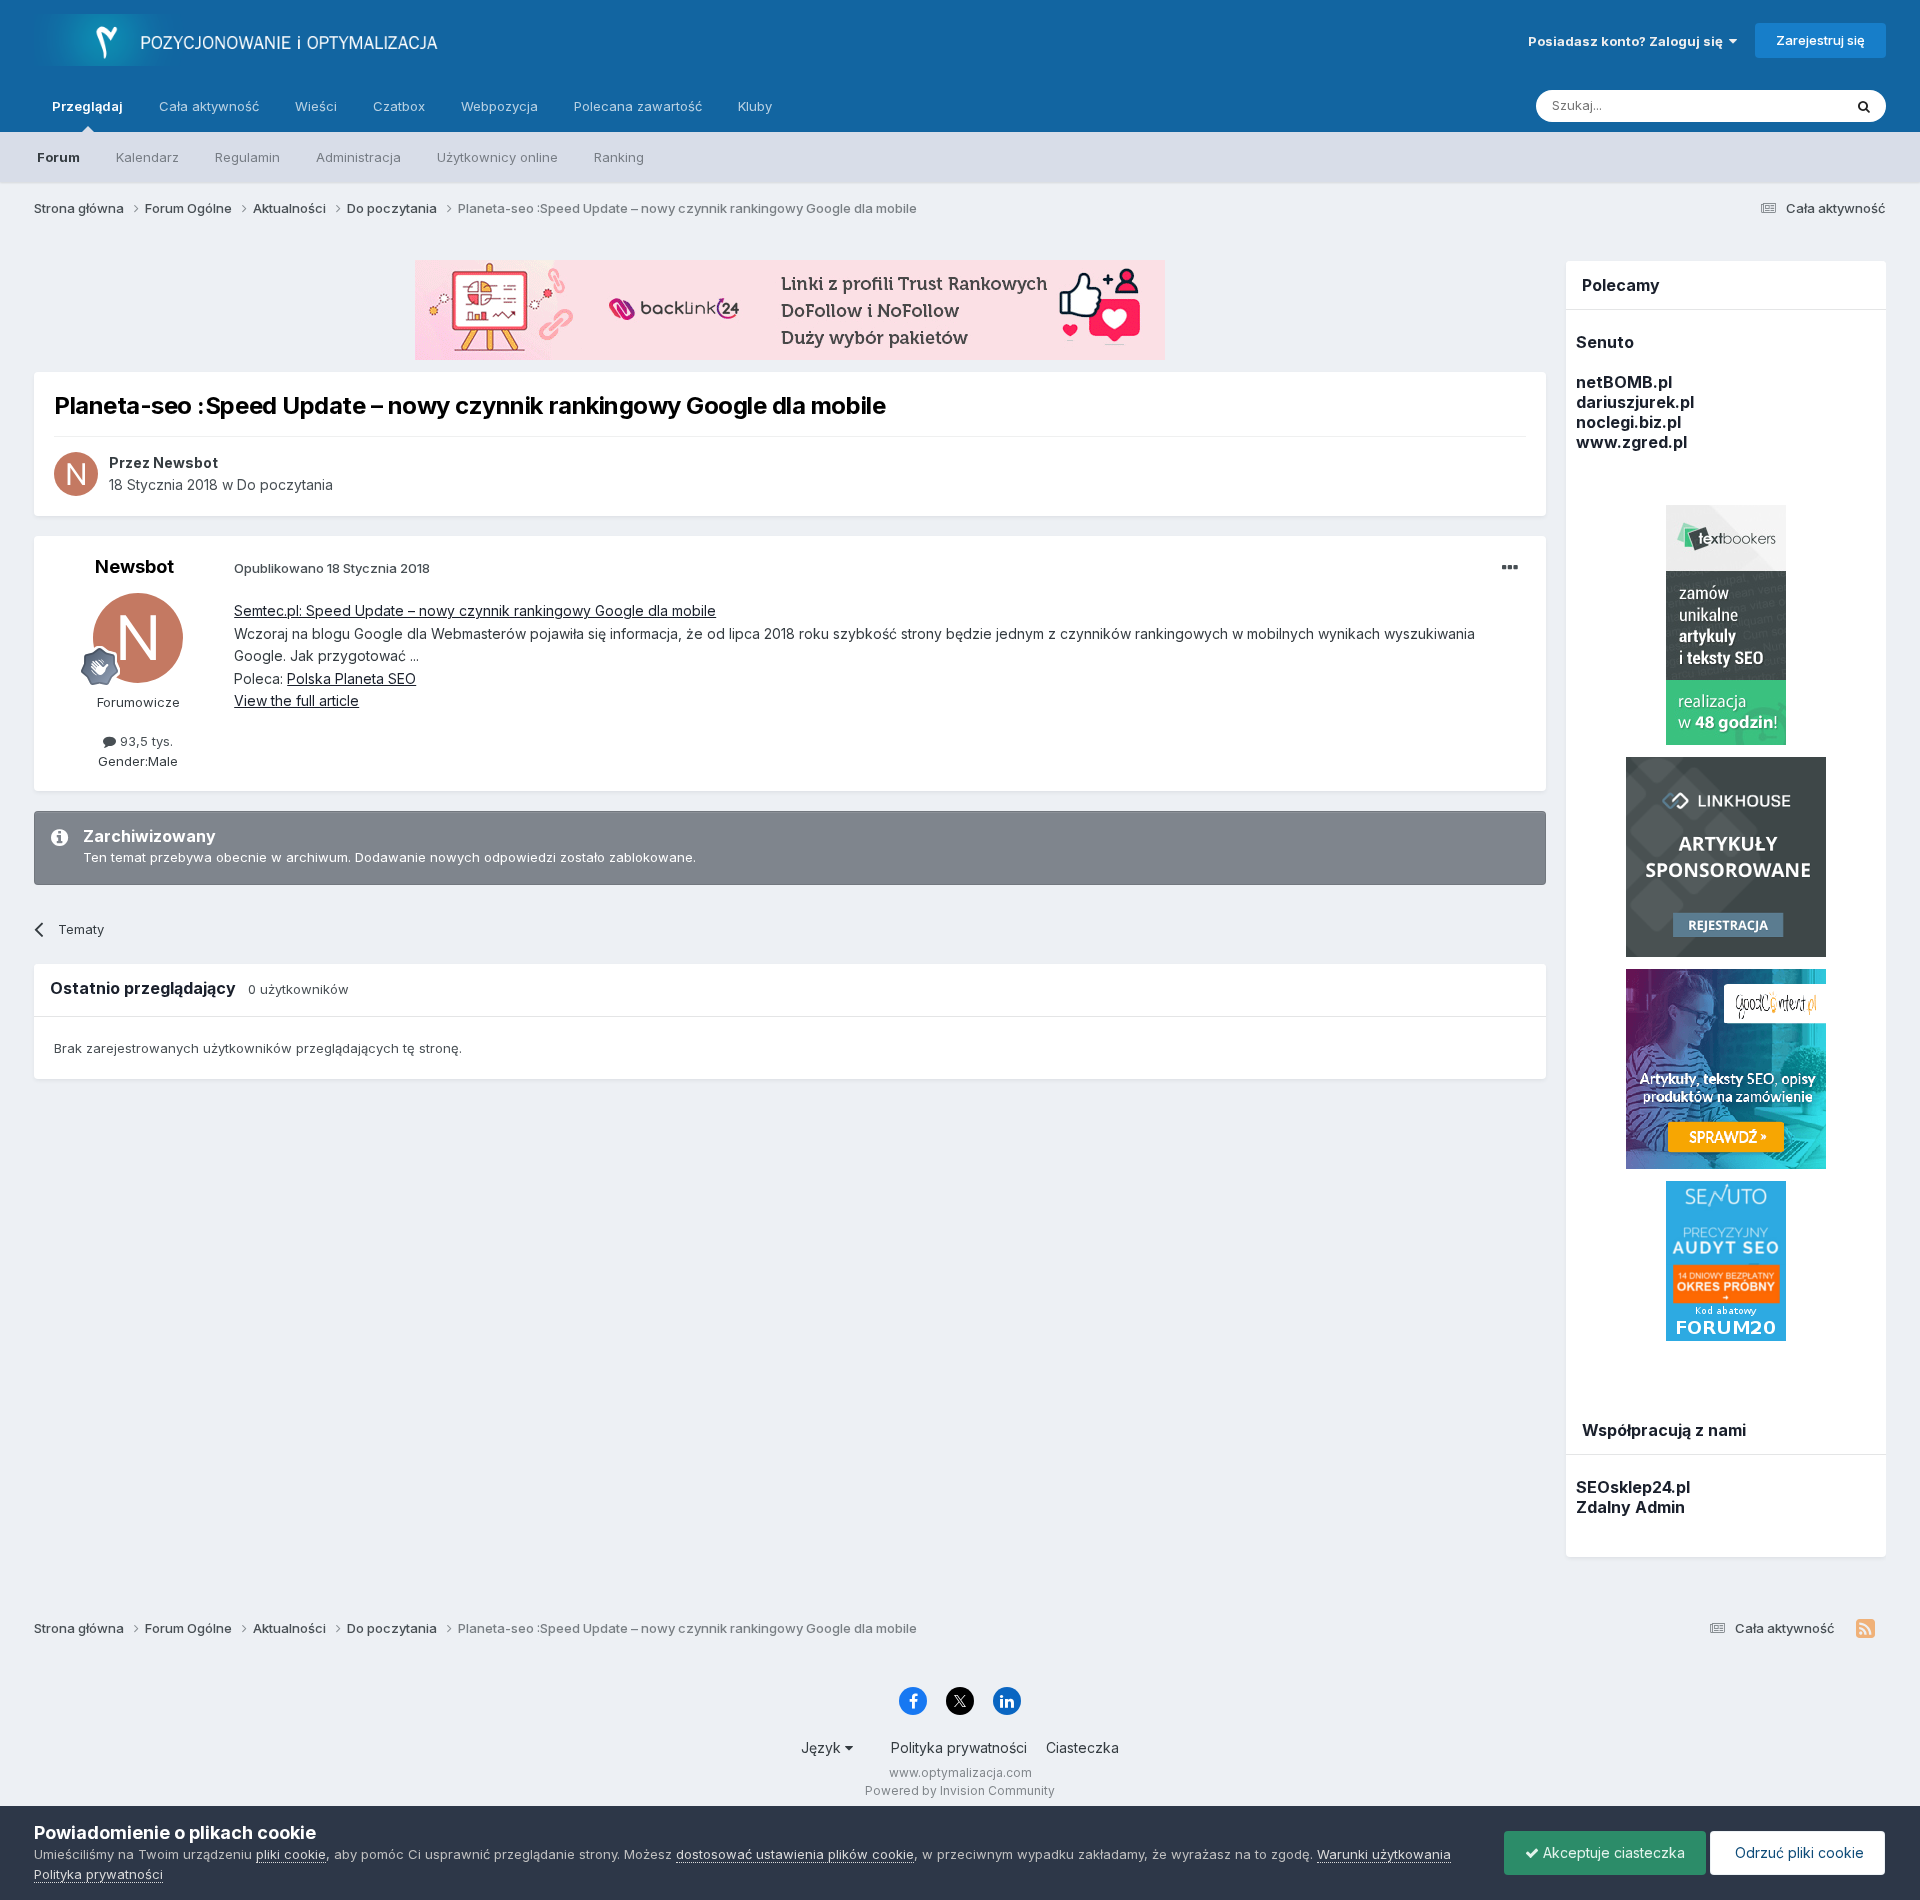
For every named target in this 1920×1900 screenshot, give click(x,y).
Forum (58, 157)
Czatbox (399, 106)
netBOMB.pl (1624, 382)
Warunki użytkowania (1384, 1854)
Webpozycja (499, 106)
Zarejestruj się (1820, 40)
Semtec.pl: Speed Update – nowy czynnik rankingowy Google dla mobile (475, 610)
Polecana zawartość (638, 106)
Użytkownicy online (497, 157)
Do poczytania (285, 484)
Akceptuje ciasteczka (1612, 1852)
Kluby (755, 106)
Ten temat (1785, 105)
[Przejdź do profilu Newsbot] (76, 474)
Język (823, 1747)
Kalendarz (147, 157)
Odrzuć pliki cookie (1797, 1852)
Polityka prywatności (959, 1747)
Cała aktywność (209, 106)
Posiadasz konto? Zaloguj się (1628, 41)
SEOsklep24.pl (1633, 1487)
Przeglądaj (87, 106)
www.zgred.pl (1631, 442)
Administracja (358, 157)
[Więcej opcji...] (1510, 568)
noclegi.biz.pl (1628, 422)
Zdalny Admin (1630, 1507)
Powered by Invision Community (960, 1790)
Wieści (316, 106)
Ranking (619, 157)
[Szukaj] (1864, 106)
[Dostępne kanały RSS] (1865, 1629)
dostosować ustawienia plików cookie (795, 1854)
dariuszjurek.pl (1635, 402)
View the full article (296, 700)
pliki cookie (291, 1854)
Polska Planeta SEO (351, 678)
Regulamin (247, 157)
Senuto (1605, 342)
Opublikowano (332, 568)
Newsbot (134, 566)
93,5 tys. (144, 741)
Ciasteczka (1082, 1747)
